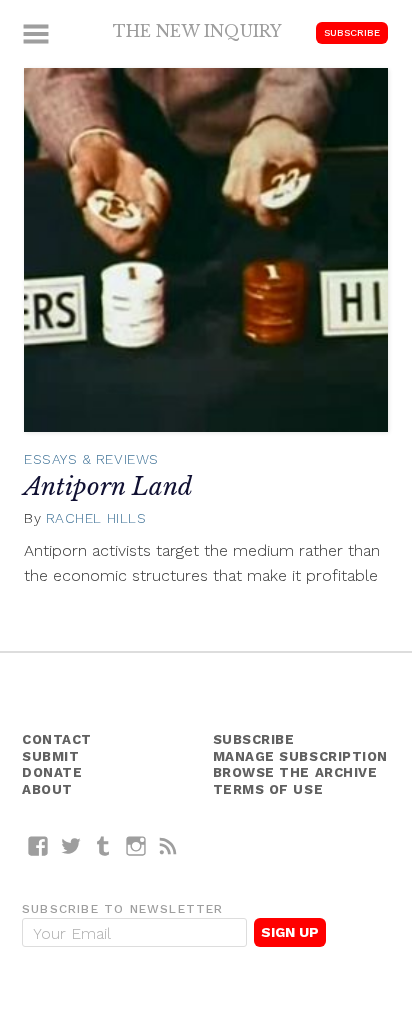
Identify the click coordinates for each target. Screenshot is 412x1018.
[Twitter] (71, 845)
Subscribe (352, 32)
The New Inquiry (197, 31)
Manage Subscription (300, 756)
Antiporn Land (108, 486)
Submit (50, 756)
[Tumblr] (103, 845)
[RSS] (168, 845)
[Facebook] (38, 845)
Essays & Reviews (91, 459)
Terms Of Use (268, 789)
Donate (52, 772)
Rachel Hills (96, 518)
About (47, 789)
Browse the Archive (295, 772)
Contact (57, 739)
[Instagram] (136, 845)
